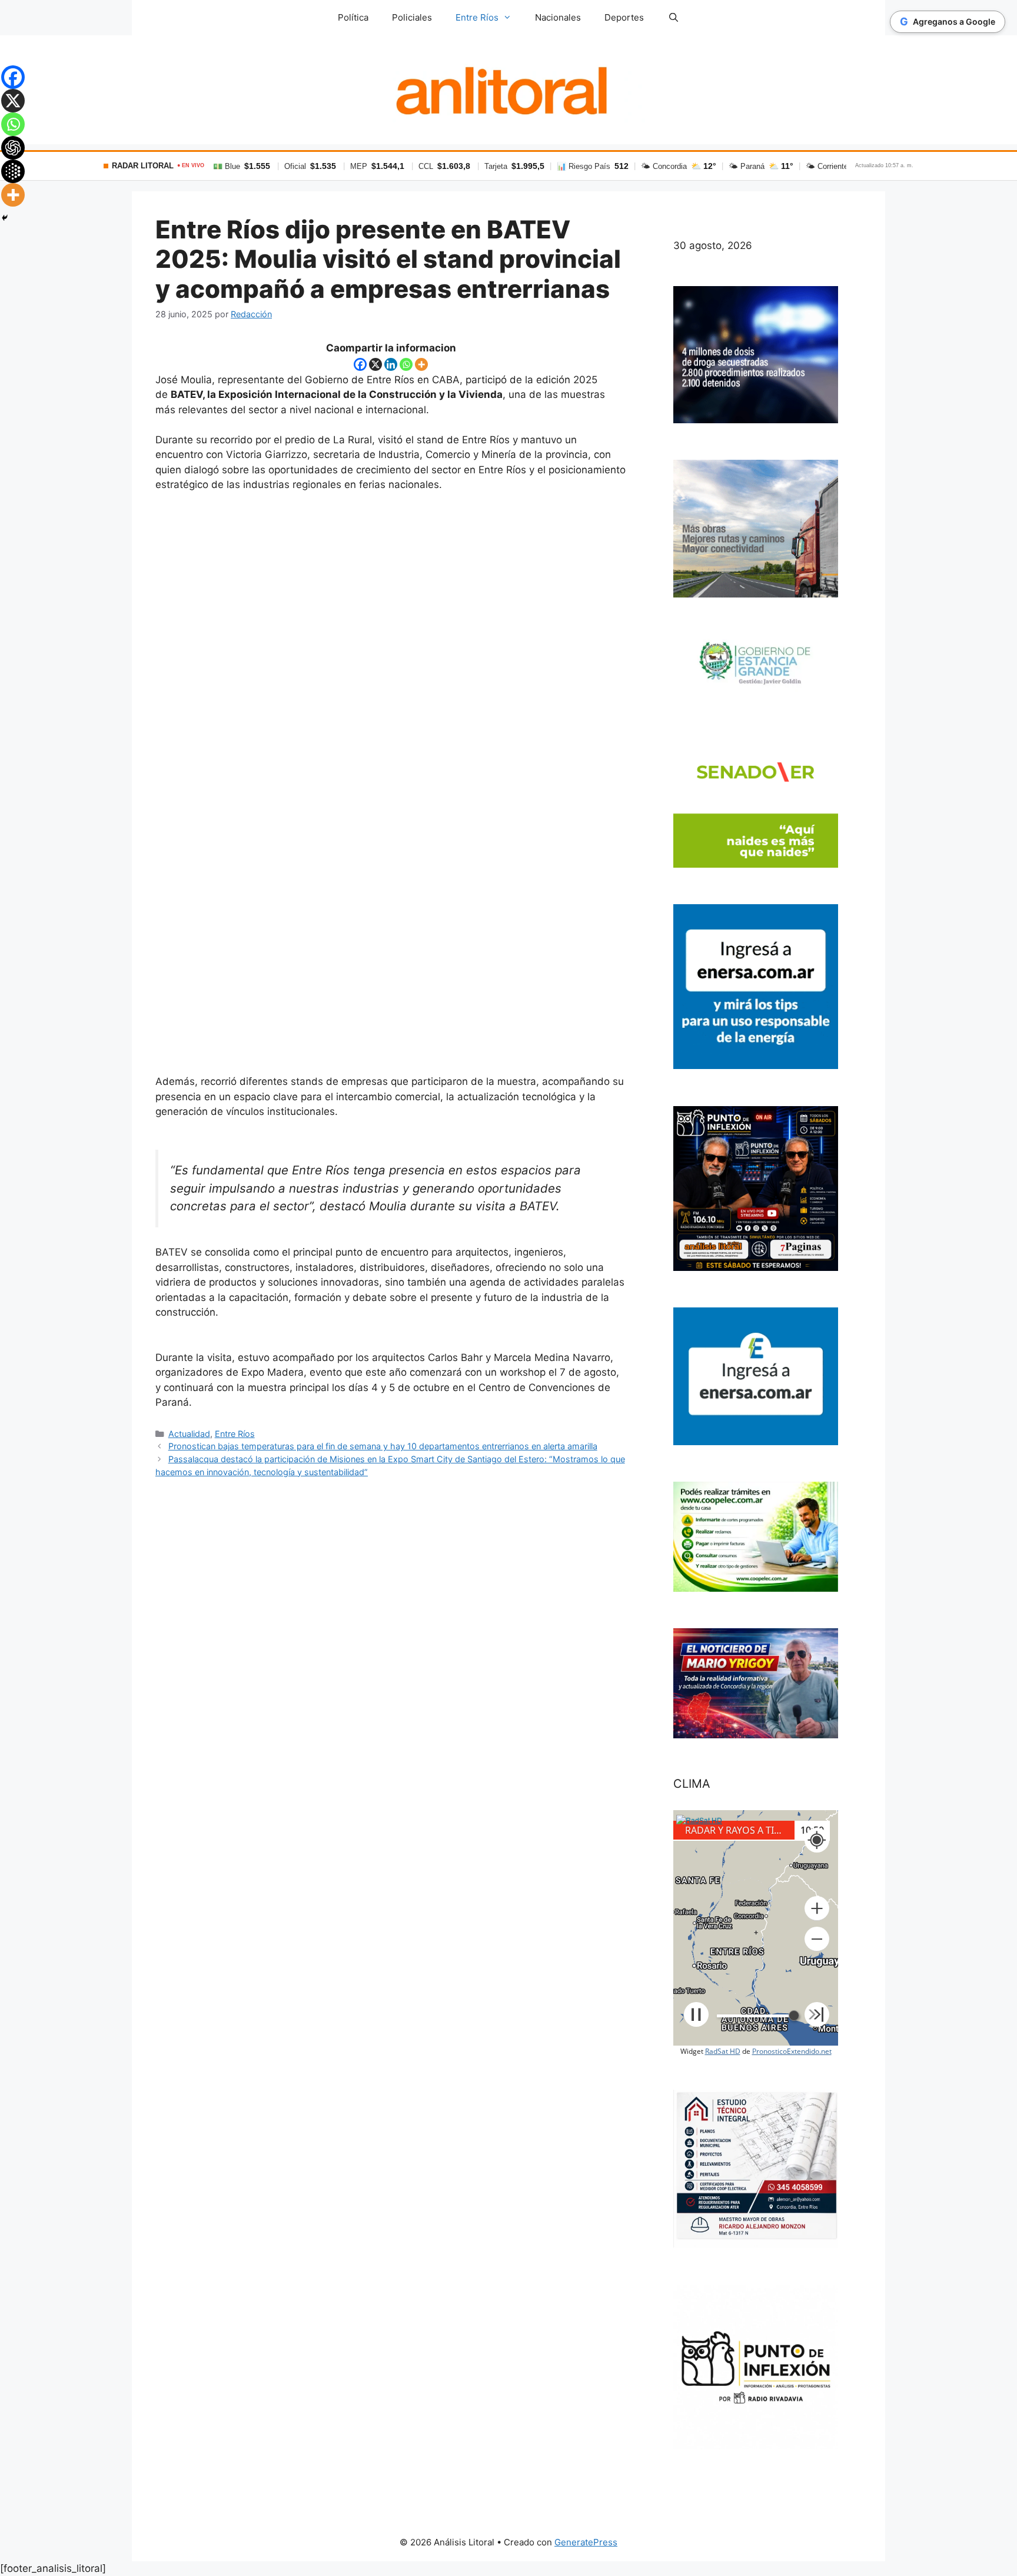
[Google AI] (13, 171)
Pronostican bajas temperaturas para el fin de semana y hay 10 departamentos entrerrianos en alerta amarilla (383, 1446)
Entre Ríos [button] (477, 17)
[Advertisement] (391, 789)
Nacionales (558, 17)
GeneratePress (586, 2542)
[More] (421, 364)
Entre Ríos (235, 1434)
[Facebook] (360, 364)
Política (353, 17)
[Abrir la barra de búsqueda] (673, 18)
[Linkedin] (391, 364)
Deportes (624, 17)
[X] (375, 364)
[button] (817, 1908)
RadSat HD (723, 2051)
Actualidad (189, 1434)
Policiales (412, 17)
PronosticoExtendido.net (792, 2051)
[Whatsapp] (406, 364)
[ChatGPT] (13, 148)
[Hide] (5, 218)
